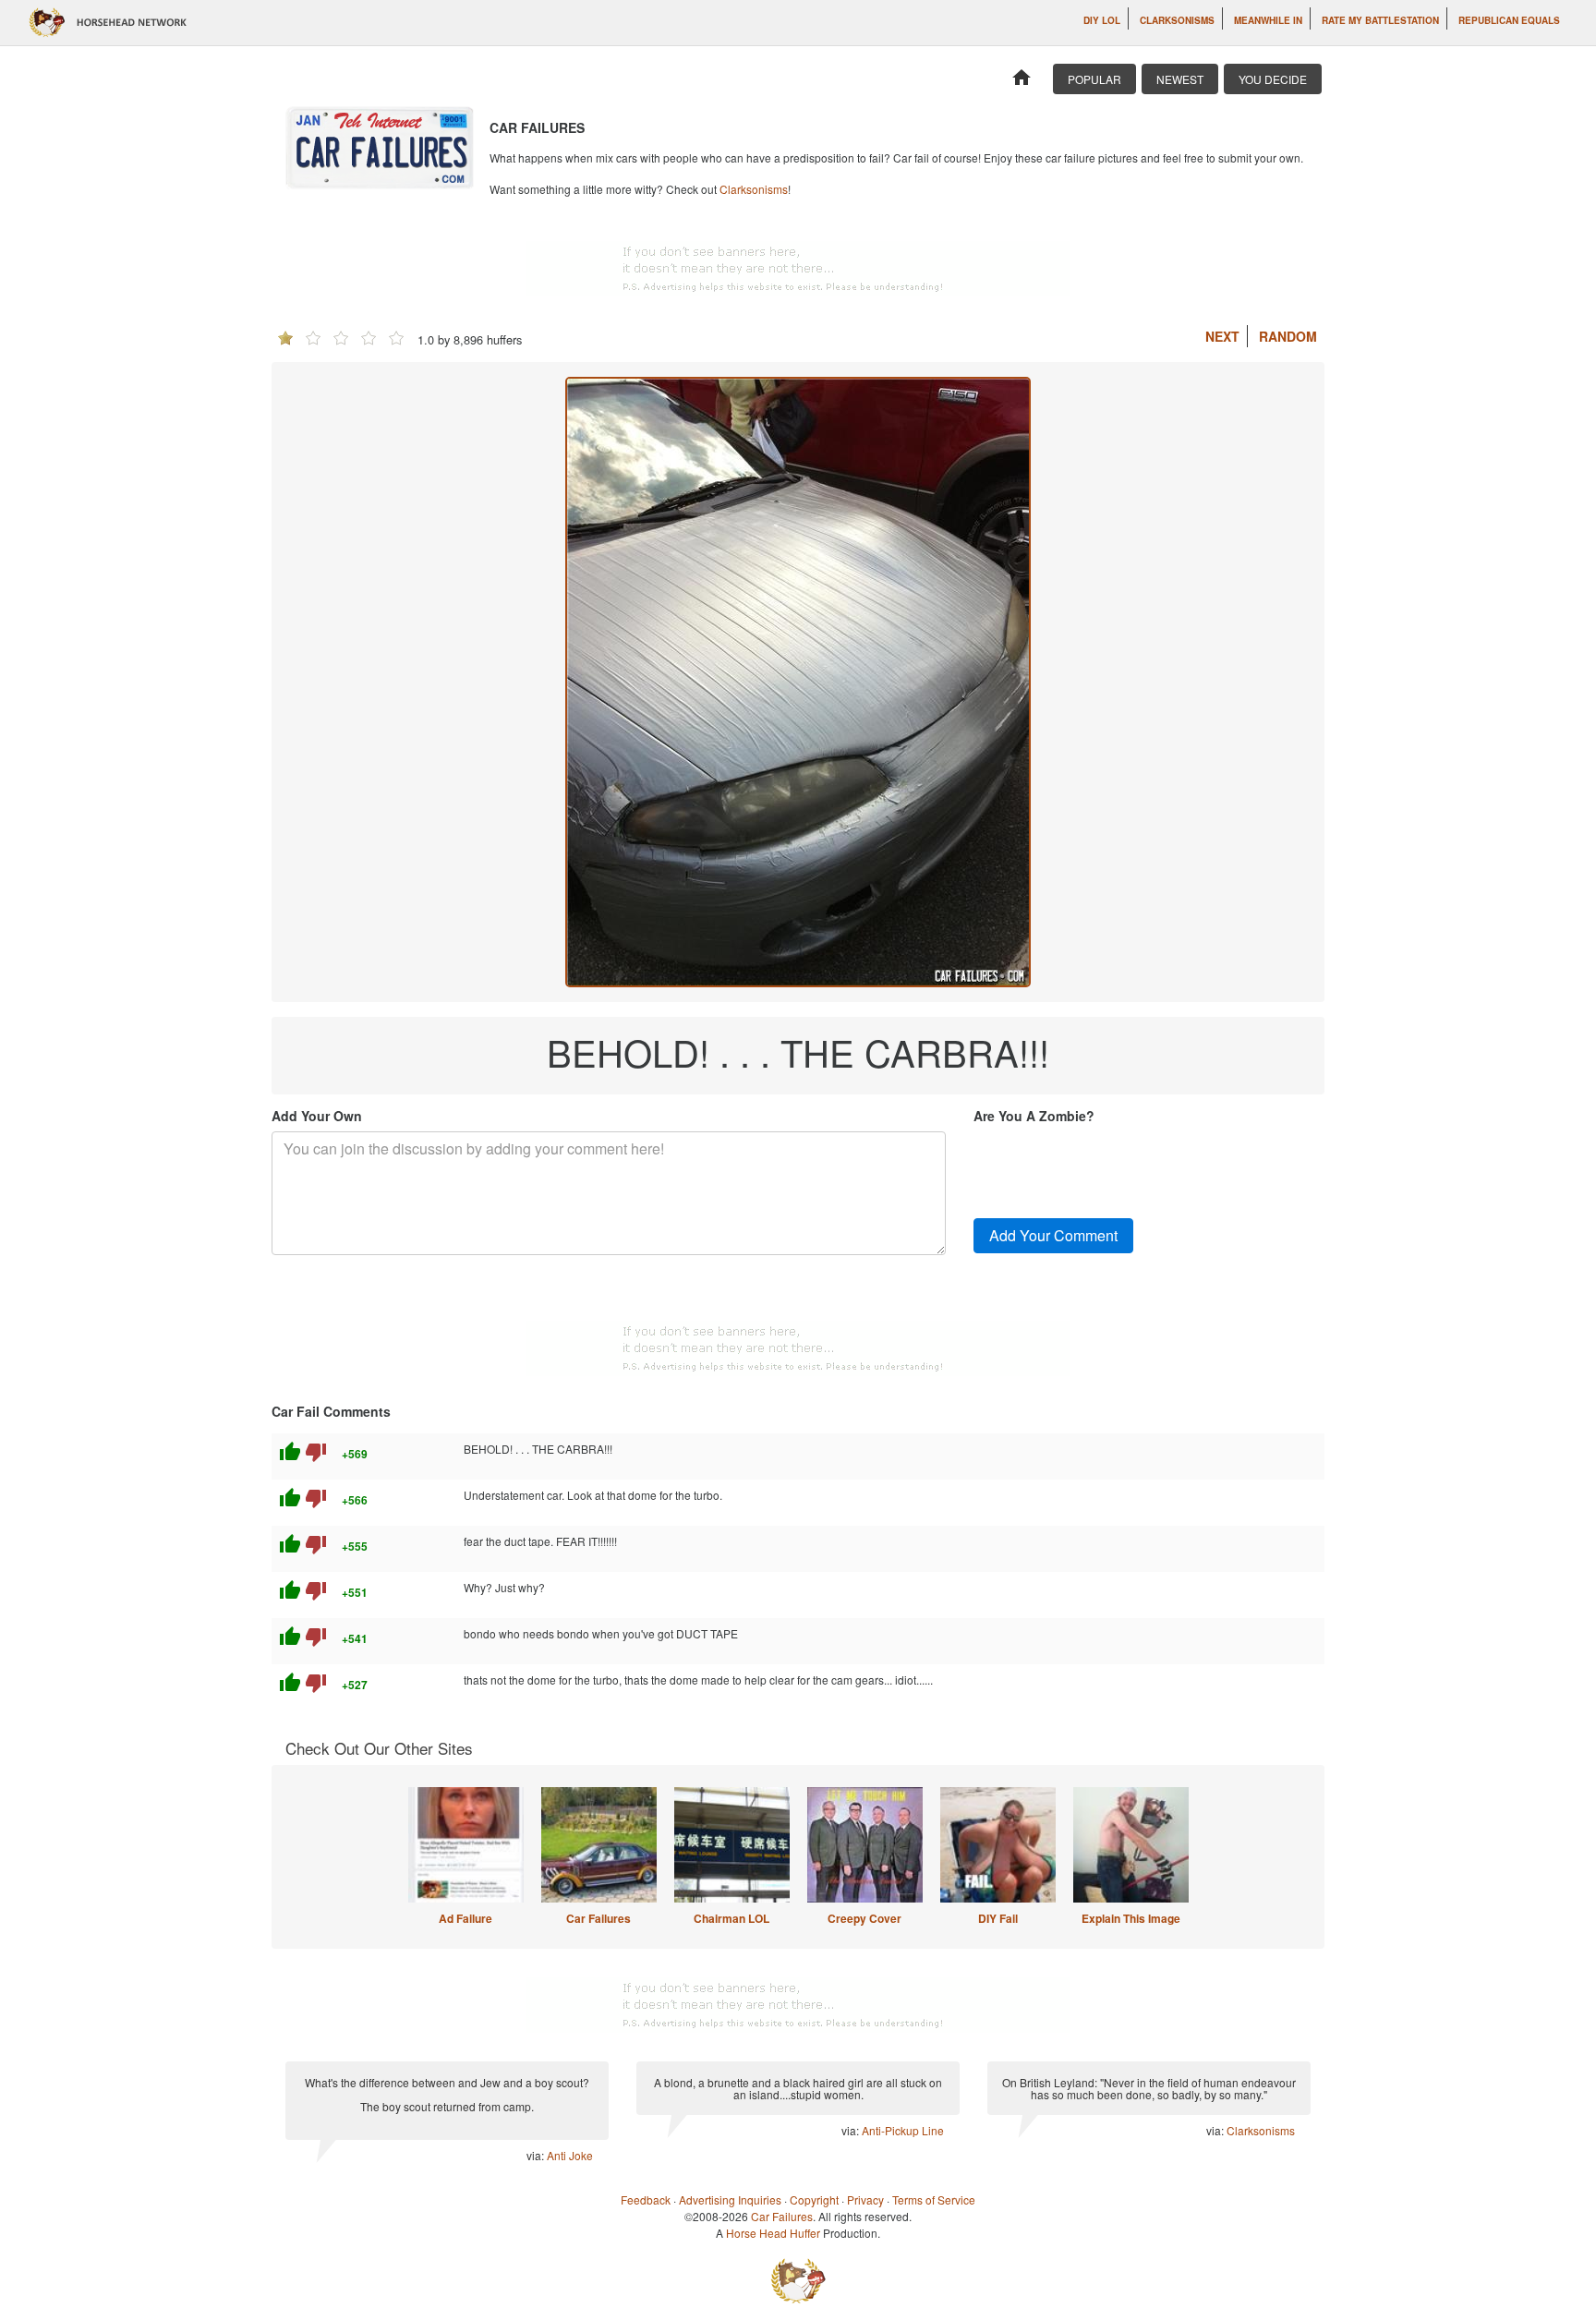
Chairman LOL (731, 1918)
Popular (1094, 79)
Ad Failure (465, 1918)
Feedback (646, 2199)
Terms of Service (934, 2199)
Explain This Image (1131, 1918)
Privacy (865, 2199)
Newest (1180, 79)
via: (537, 2155)
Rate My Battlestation (1380, 20)
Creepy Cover (864, 1918)
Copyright (814, 2199)
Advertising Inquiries (730, 2199)
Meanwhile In (1268, 20)
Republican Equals (1509, 20)
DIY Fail (998, 1918)
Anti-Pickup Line (903, 2130)
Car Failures (598, 1918)
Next (1222, 336)
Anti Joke (570, 2155)
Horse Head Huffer (773, 2233)
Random (1288, 336)
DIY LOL (1102, 20)
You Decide (1273, 79)
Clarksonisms (1177, 20)
